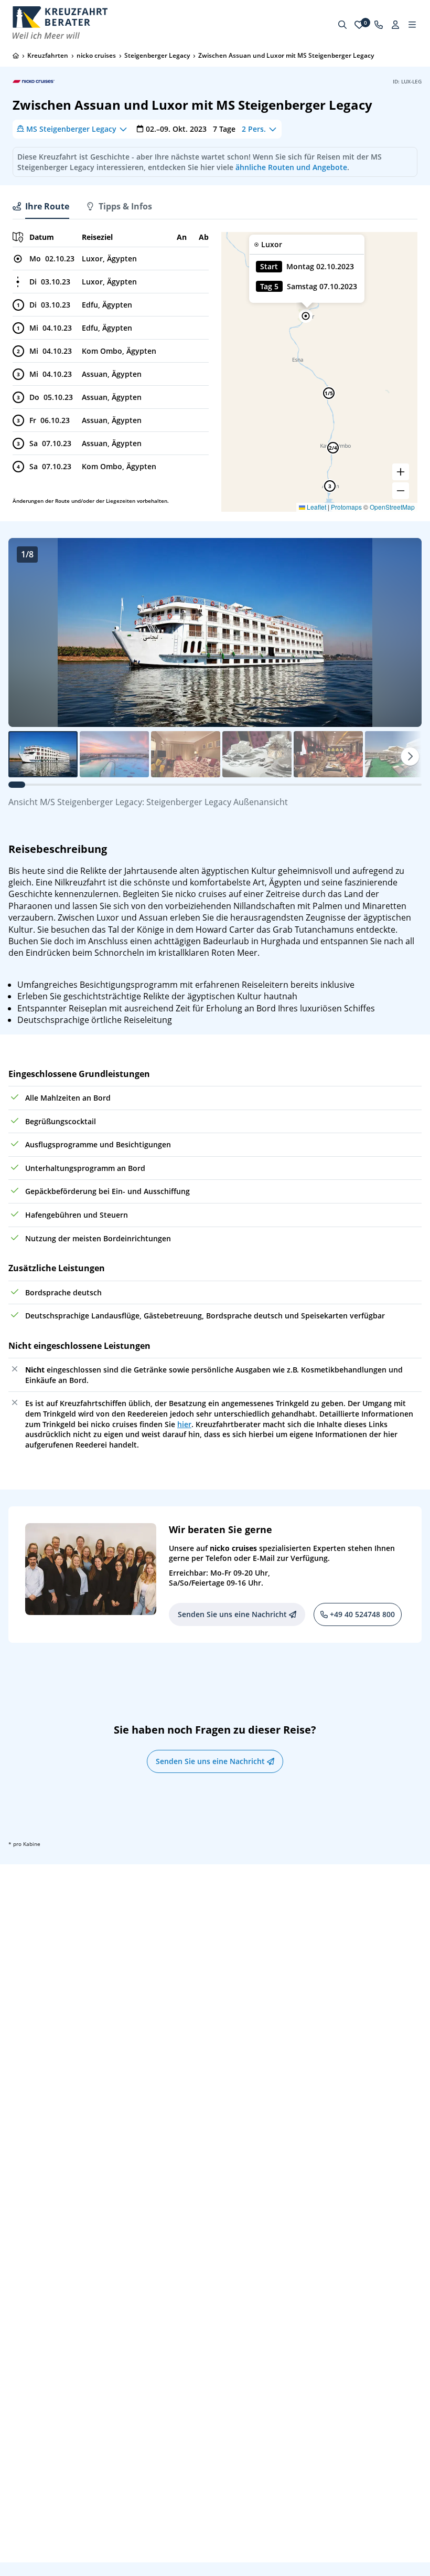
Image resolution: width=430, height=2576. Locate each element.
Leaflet (316, 507)
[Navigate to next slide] (403, 632)
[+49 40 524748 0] (379, 25)
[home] (16, 56)
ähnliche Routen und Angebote (291, 167)
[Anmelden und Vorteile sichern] (395, 25)
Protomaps (346, 507)
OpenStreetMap (392, 507)
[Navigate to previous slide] (27, 632)
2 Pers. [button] (254, 129)
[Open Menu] (412, 25)
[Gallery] (215, 632)
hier (184, 1424)
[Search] (342, 25)
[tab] (41, 206)
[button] (306, 316)
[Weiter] (410, 756)
